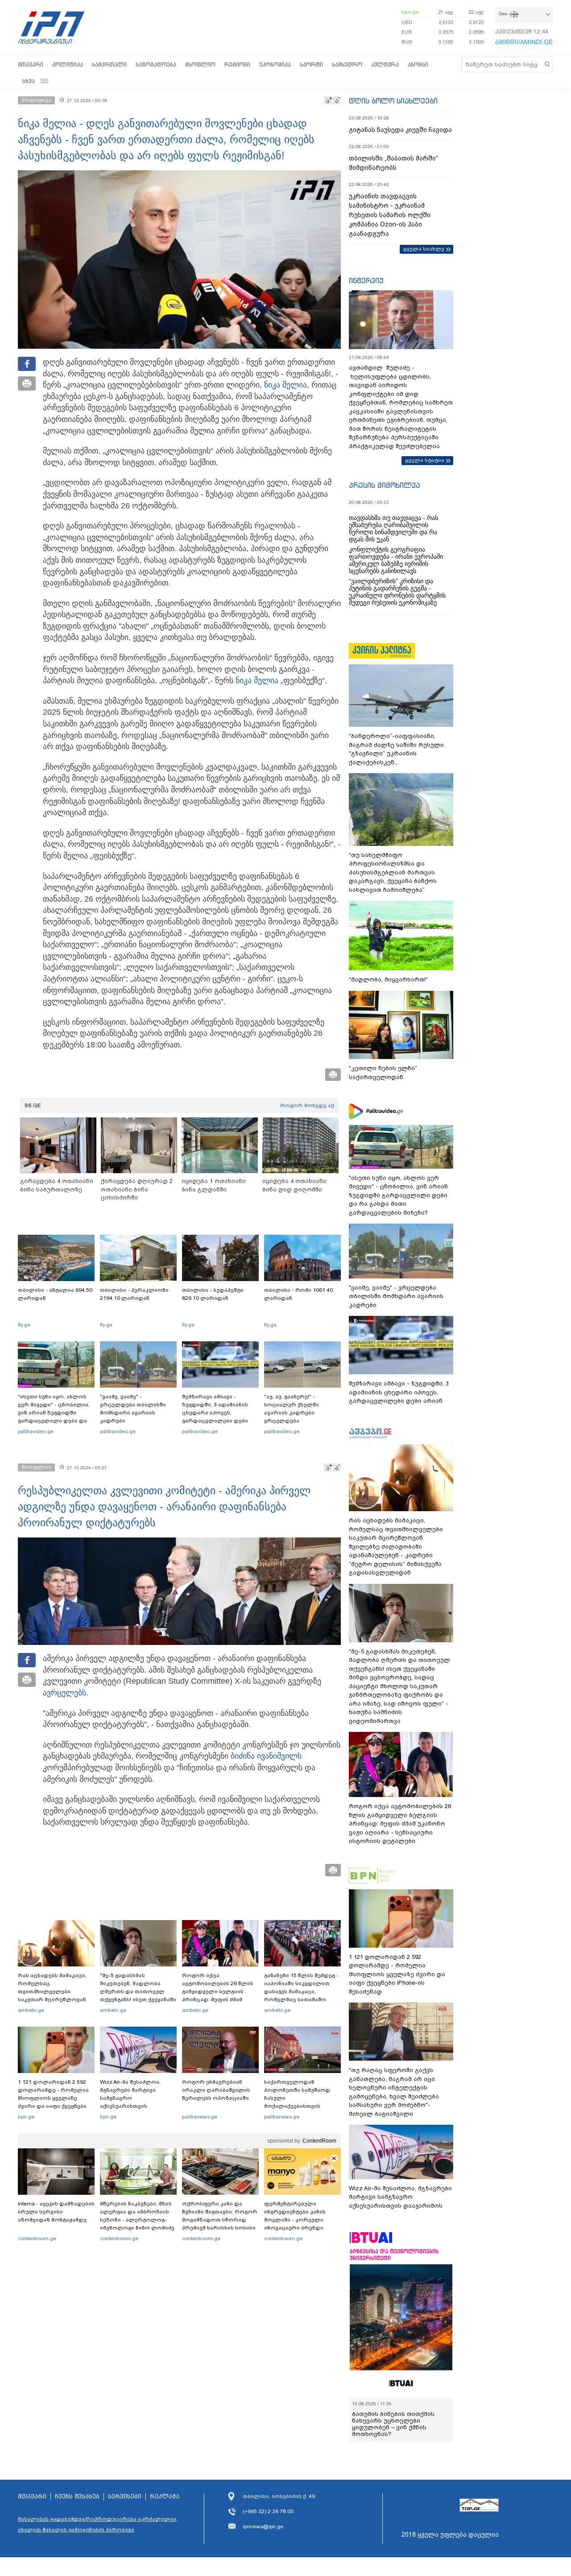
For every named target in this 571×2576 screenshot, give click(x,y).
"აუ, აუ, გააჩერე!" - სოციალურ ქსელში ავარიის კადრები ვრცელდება (292, 1409)
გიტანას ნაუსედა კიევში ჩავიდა (400, 130)
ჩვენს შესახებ (77, 2497)
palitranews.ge (200, 2117)
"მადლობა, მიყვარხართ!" (388, 979)
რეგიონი (237, 64)
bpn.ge (410, 12)
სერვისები (125, 2497)
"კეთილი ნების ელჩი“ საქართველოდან (383, 1073)
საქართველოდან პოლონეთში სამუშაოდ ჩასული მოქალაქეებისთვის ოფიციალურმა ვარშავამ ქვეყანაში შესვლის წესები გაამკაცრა (301, 2106)
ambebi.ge (31, 2010)
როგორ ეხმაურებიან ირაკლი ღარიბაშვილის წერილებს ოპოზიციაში (216, 2090)
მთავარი (31, 64)
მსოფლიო (200, 64)
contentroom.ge (37, 2238)
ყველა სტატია (425, 460)
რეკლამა (165, 2497)
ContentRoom (319, 2141)
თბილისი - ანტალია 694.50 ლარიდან (55, 1294)
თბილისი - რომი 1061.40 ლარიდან (298, 1294)
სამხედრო (347, 64)
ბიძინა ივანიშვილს (266, 1756)
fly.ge (24, 1325)
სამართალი (109, 64)
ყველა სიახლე (424, 249)
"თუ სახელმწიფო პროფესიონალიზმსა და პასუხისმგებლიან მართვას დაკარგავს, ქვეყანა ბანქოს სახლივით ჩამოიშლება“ (393, 872)
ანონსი (418, 64)
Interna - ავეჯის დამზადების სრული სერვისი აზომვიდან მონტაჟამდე (56, 2212)
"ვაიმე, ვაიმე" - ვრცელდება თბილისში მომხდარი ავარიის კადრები (133, 1409)
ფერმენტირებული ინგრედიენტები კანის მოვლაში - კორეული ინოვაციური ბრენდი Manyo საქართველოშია (297, 2220)
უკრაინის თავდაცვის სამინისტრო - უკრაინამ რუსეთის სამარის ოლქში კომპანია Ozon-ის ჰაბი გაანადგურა (390, 215)
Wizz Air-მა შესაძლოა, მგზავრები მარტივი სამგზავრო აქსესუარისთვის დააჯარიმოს (130, 2098)
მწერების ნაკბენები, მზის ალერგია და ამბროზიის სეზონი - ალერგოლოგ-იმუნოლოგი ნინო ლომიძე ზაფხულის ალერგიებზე (137, 2220)
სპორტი (311, 64)
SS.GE (33, 1105)
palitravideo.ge (36, 1431)
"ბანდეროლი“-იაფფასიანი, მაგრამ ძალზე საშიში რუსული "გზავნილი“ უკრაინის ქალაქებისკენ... (396, 749)
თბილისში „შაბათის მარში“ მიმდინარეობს (393, 163)
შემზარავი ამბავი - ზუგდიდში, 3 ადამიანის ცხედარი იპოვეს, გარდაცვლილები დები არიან (215, 1413)
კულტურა (385, 64)
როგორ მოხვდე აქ (307, 1105)
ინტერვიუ (366, 280)
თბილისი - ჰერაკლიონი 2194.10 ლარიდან (134, 1294)
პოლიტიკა (68, 64)
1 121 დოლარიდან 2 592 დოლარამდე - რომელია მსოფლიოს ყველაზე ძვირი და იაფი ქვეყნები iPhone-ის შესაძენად (53, 2098)
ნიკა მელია (285, 385)
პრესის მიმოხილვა (384, 485)
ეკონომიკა (275, 64)
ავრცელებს (64, 1693)
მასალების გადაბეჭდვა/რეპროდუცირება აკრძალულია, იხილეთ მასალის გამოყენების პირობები (98, 2524)
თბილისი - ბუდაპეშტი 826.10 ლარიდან (213, 1294)
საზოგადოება (156, 64)
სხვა (29, 81)
